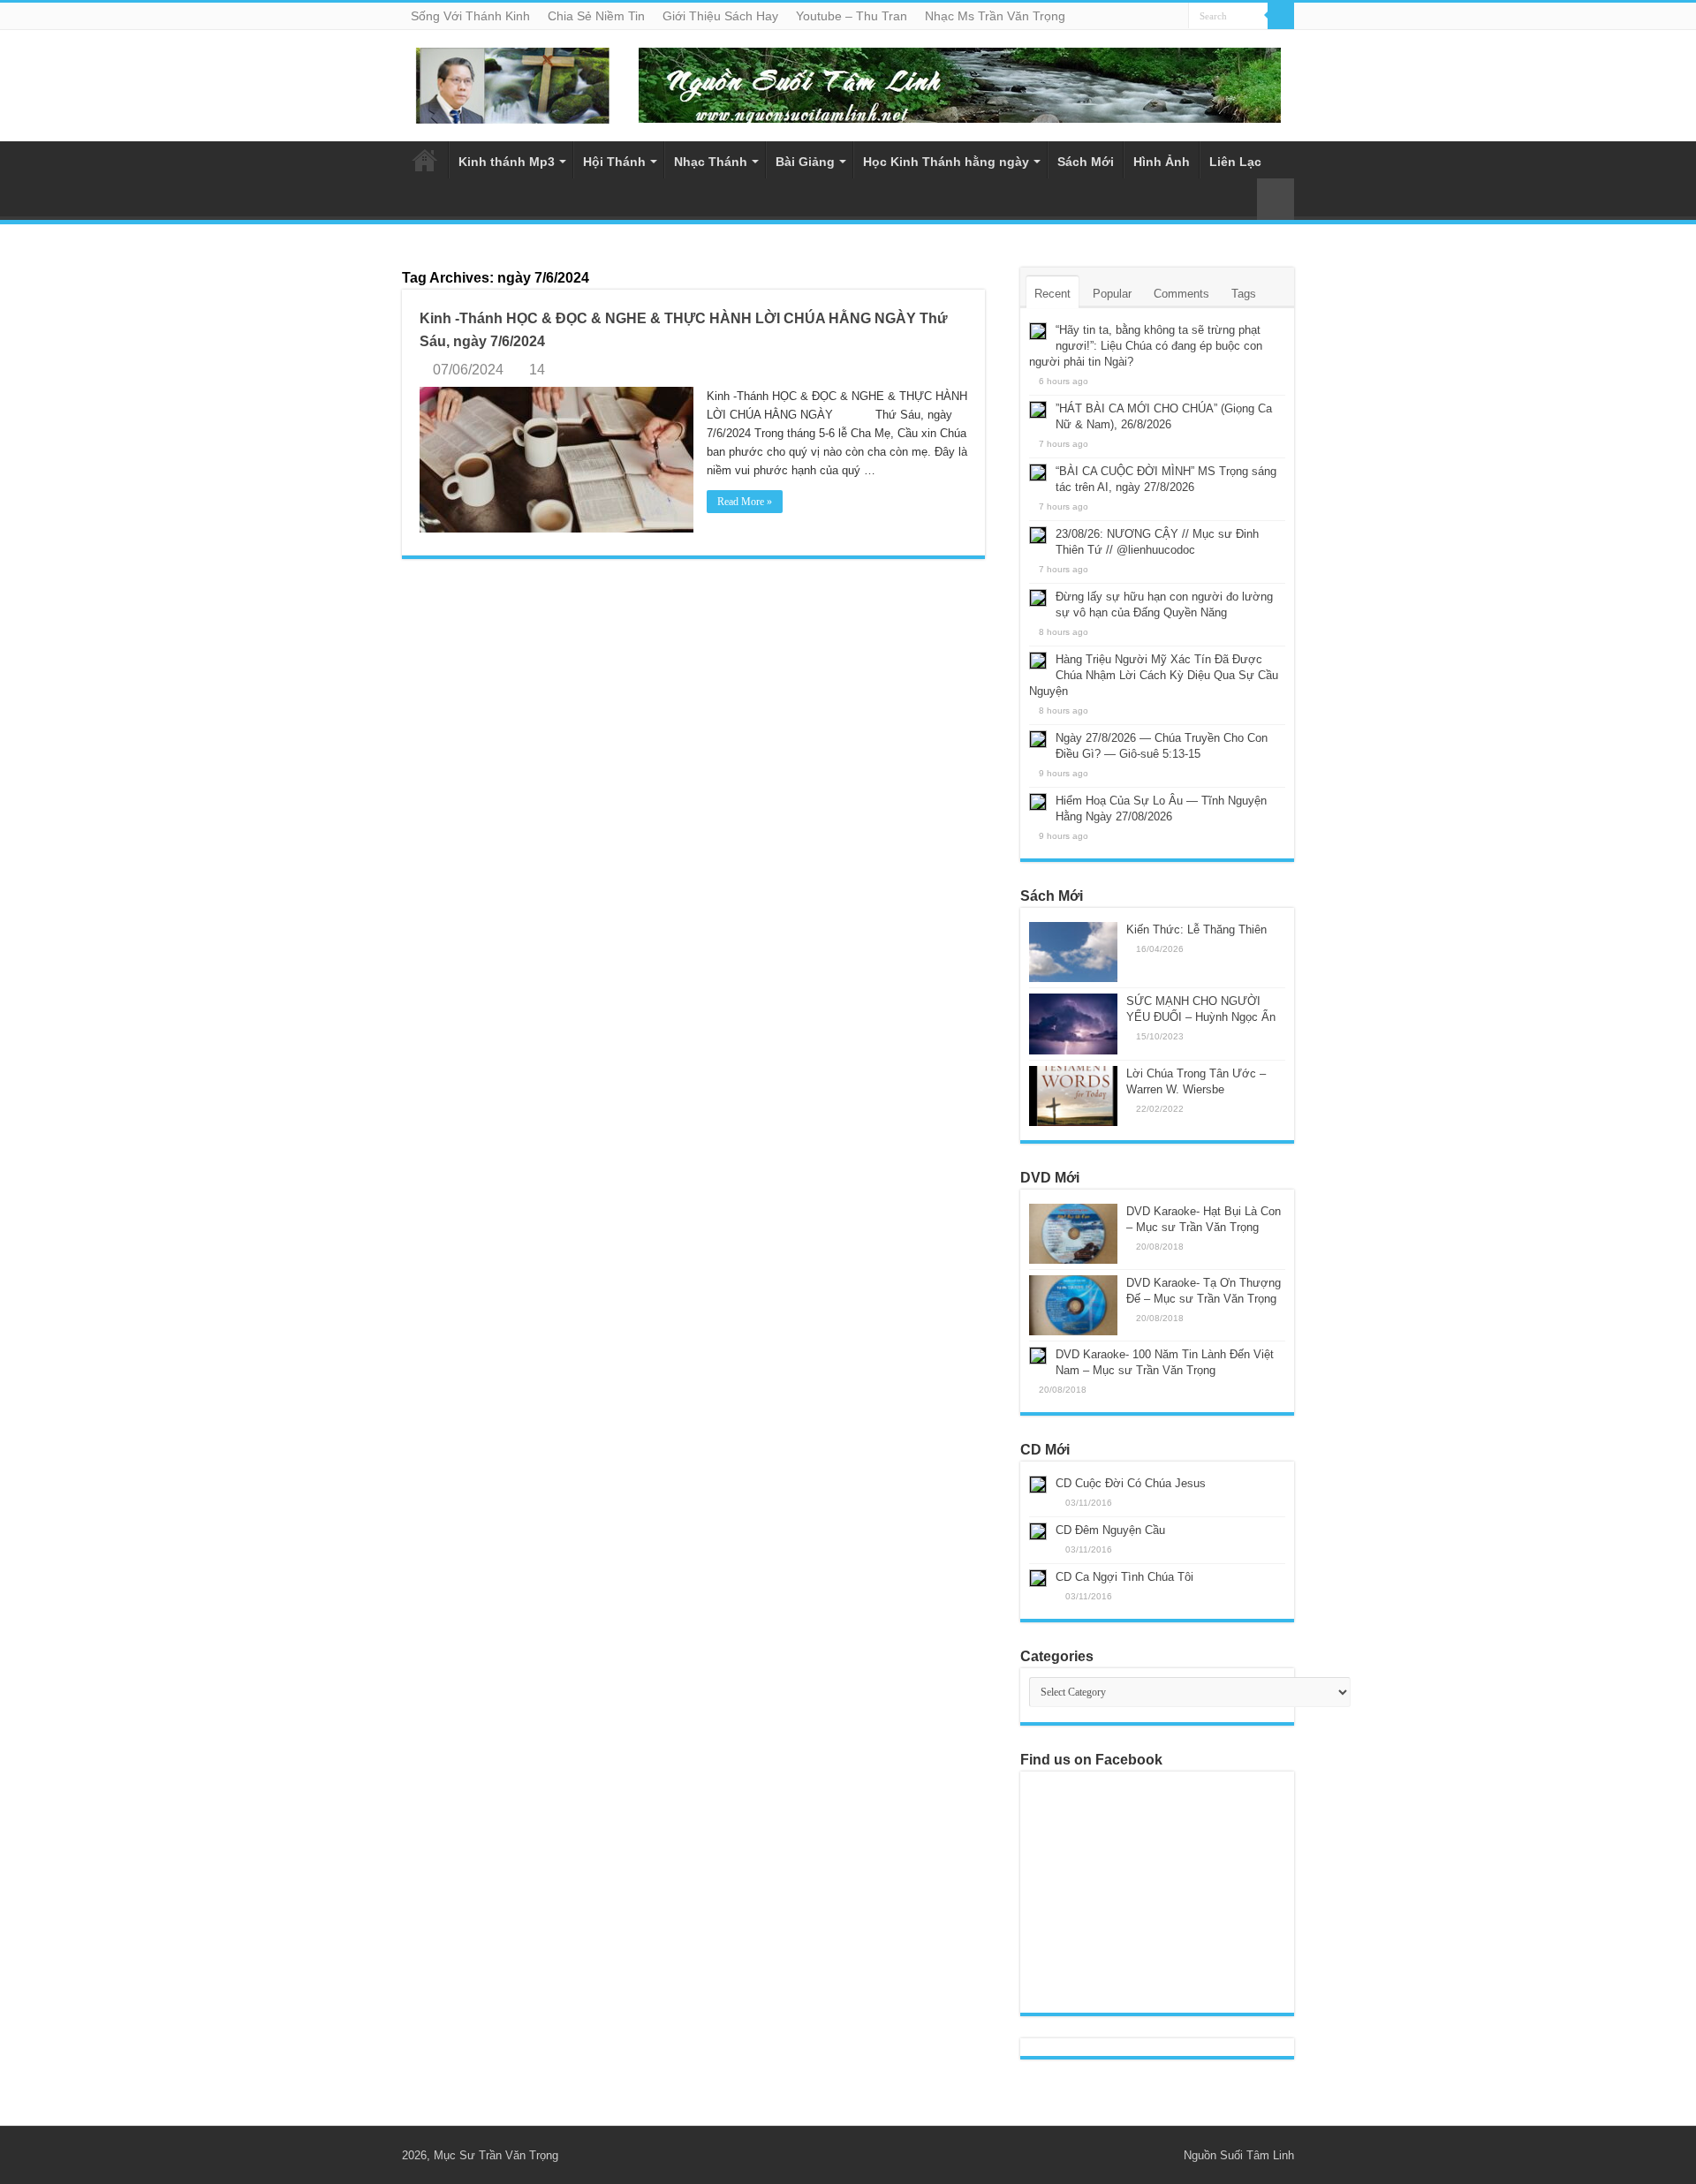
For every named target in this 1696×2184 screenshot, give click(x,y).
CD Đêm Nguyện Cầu (1110, 1530)
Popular (1112, 294)
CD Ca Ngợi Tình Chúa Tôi (1124, 1577)
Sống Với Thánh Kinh (470, 16)
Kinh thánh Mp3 (507, 162)
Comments (1181, 294)
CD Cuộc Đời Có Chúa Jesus (1131, 1483)
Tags (1244, 294)
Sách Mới (1086, 162)
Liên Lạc (1235, 162)
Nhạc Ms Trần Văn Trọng (995, 16)
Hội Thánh (614, 162)
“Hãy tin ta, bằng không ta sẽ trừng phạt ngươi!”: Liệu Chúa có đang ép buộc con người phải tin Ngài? (1146, 346)
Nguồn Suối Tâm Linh (1239, 2155)
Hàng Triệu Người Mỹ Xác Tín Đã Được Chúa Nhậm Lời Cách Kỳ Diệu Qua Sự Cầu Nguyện (1154, 675)
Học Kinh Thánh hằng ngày (946, 162)
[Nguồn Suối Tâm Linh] (512, 82)
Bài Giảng (805, 162)
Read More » (745, 502)
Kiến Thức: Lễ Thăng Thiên (1196, 930)
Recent (1052, 294)
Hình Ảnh (1162, 162)
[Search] (1281, 16)
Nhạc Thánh (711, 162)
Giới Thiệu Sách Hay (720, 16)
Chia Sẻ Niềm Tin (596, 16)
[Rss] (1145, 2155)
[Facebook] (1162, 2155)
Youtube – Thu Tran (852, 16)
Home (425, 160)
